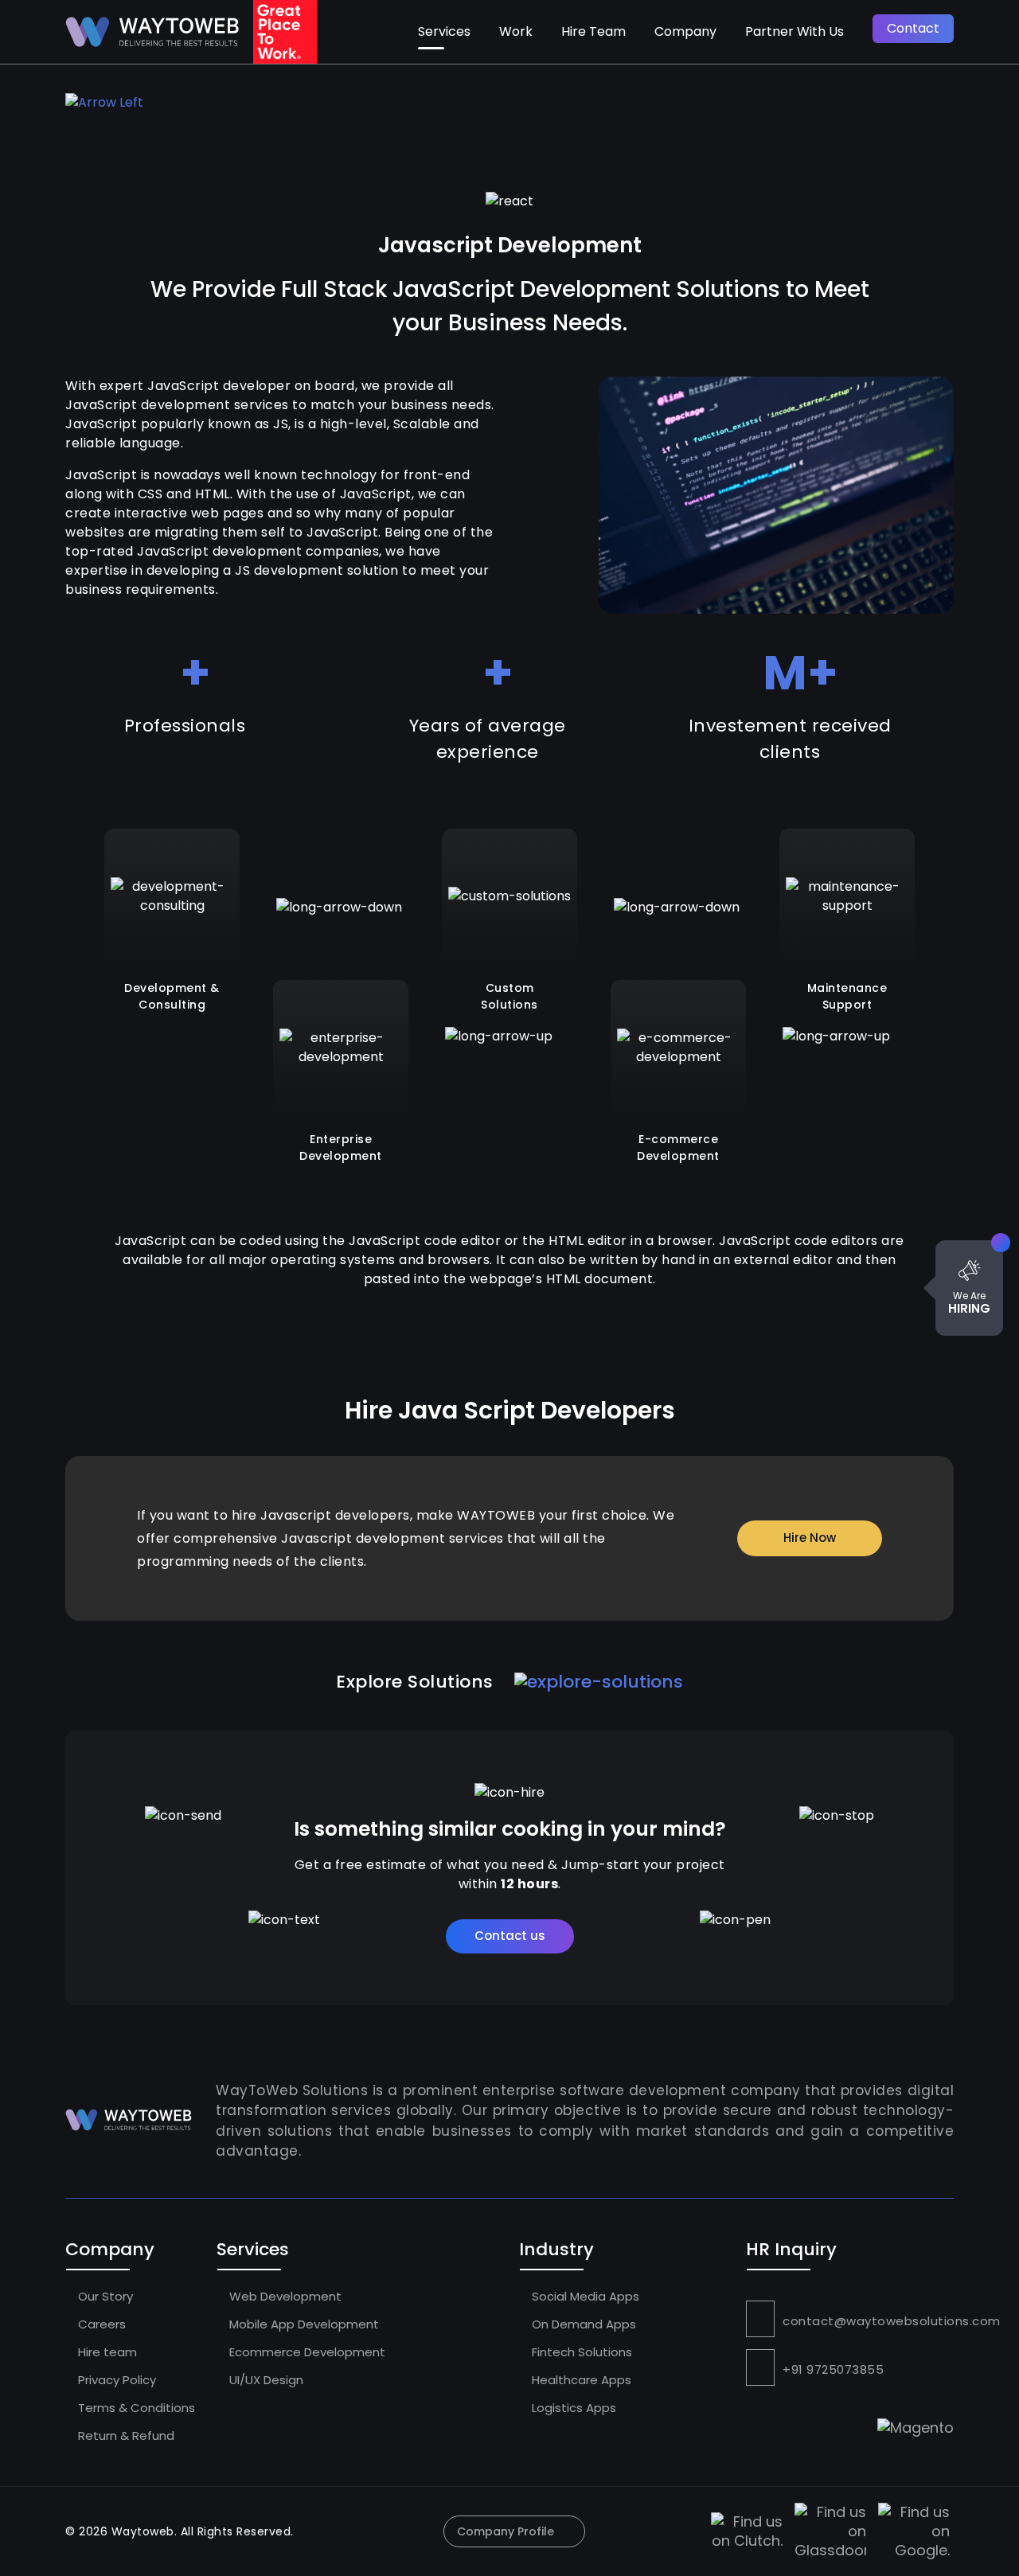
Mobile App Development (303, 2324)
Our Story (104, 2296)
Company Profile (506, 2531)
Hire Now (810, 1538)
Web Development (284, 2296)
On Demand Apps (582, 2324)
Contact (913, 28)
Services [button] (444, 31)
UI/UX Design (265, 2380)
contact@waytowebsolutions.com (892, 2321)
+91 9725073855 (833, 2369)
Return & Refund (125, 2435)
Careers (100, 2324)
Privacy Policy (115, 2380)
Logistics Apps (572, 2408)
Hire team (106, 2352)
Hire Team (593, 31)
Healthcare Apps (580, 2380)
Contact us (510, 1936)
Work (516, 31)
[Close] (1001, 1243)
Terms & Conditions (135, 2408)
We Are (969, 1303)
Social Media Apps (584, 2296)
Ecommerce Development (306, 2352)
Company (685, 31)
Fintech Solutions (580, 2352)
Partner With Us (795, 31)
